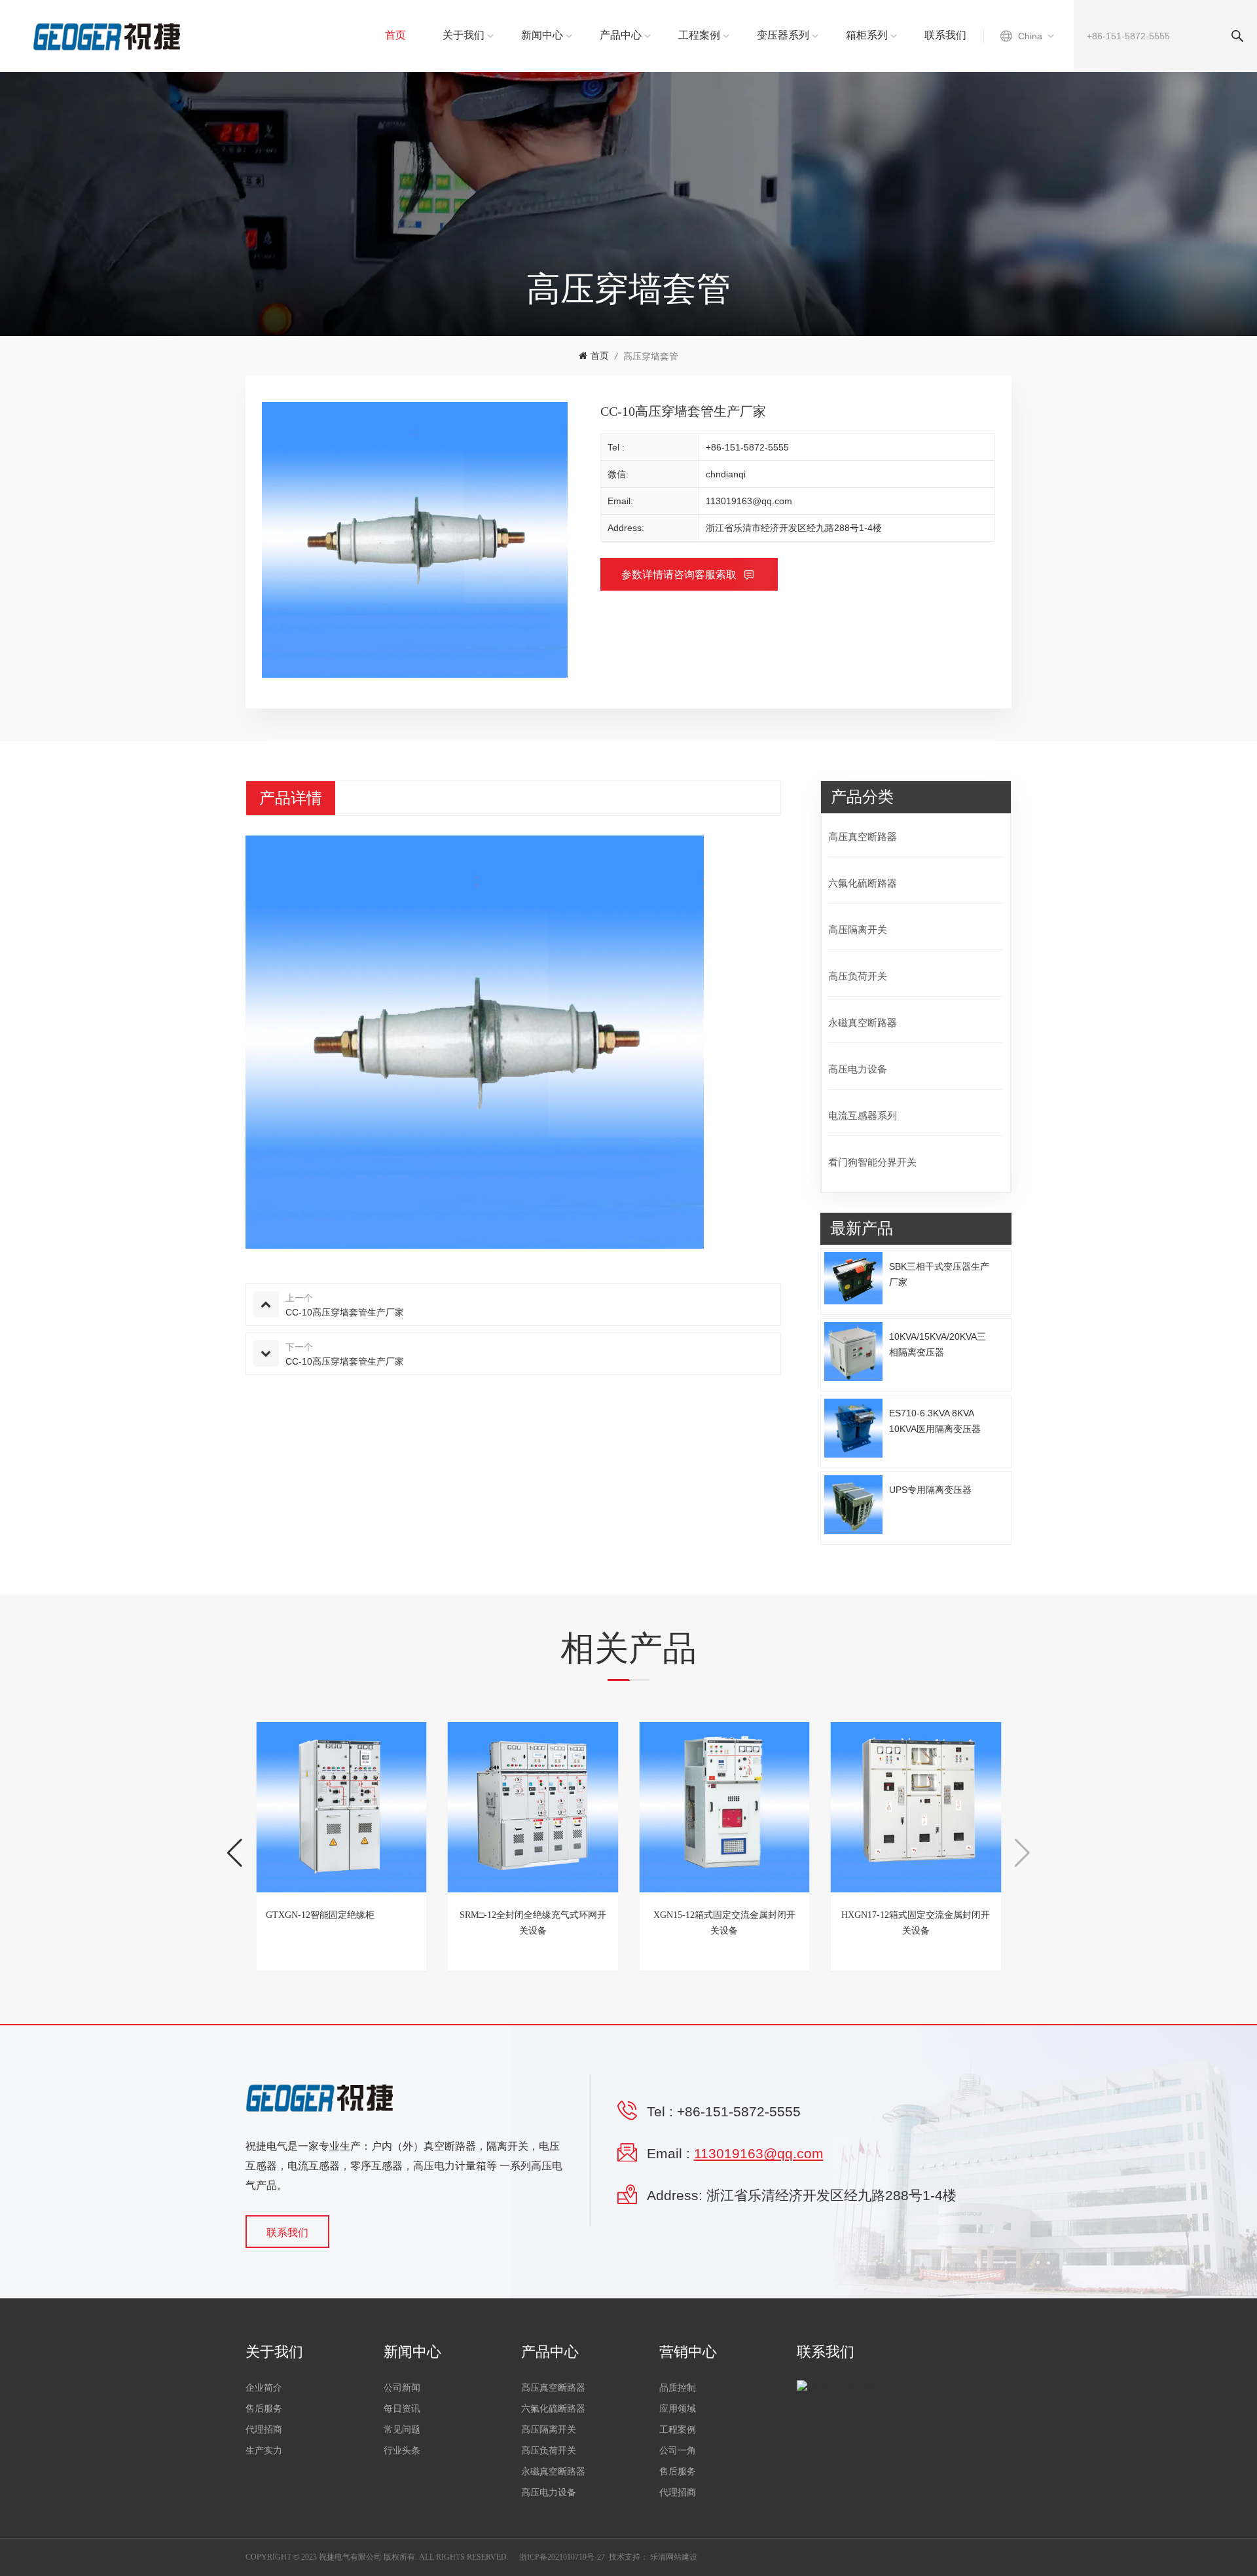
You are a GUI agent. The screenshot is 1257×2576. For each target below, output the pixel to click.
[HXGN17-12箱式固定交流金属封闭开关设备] (916, 1808)
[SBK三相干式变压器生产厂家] (854, 1279)
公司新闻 (402, 2388)
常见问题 (402, 2430)
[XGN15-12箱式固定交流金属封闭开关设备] (724, 1808)
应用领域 (678, 2409)
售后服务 (264, 2409)
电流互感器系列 (863, 1115)
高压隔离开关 (858, 929)
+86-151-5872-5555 (747, 447)
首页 (395, 35)
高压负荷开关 (858, 976)
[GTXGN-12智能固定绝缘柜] (341, 1808)
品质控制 (678, 2388)
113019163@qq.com (749, 501)
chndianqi (726, 474)
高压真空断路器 (863, 837)
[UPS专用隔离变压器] (854, 1505)
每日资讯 (402, 2409)
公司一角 (678, 2451)
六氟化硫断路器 (863, 883)
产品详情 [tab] (291, 798)
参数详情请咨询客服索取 (680, 575)
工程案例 (699, 35)
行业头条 (402, 2451)
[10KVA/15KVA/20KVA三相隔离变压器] (854, 1352)
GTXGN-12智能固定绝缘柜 (320, 1915)
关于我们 (464, 35)
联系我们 (945, 35)
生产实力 (264, 2451)
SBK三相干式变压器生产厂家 (939, 1274)
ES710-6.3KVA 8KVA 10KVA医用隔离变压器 (935, 1421)
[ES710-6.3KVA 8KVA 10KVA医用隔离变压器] (854, 1428)
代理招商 (264, 2430)
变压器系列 (783, 35)
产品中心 (621, 35)
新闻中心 (542, 35)
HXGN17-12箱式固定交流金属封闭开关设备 (916, 1923)
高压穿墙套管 (651, 356)
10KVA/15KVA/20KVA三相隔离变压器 (938, 1344)
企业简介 (264, 2388)
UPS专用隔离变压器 (930, 1490)
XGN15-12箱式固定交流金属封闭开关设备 (724, 1923)
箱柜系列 (867, 35)
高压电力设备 (858, 1069)
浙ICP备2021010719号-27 (562, 2557)
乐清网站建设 (674, 2557)
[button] (235, 1853)
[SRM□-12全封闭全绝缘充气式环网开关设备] (533, 1808)
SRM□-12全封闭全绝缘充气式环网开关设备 (533, 1923)
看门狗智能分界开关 (872, 1162)
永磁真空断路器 (863, 1022)
